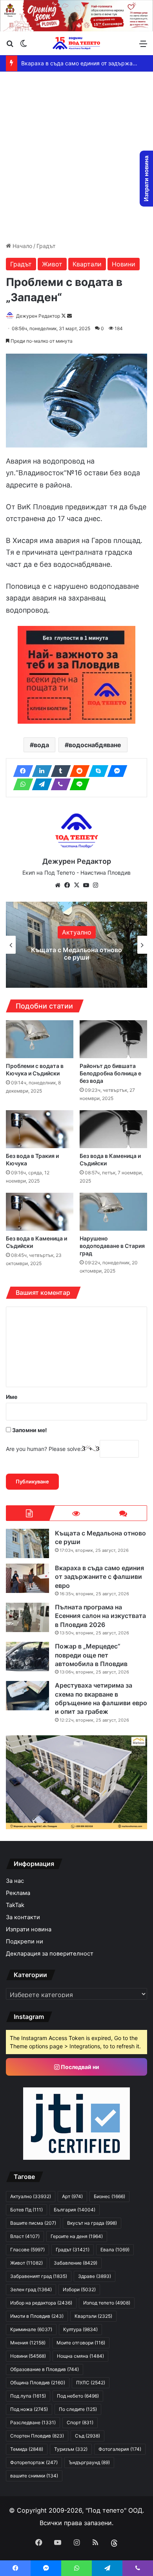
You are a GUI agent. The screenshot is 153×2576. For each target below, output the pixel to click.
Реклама (18, 1893)
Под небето (78, 2396)
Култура (80, 2329)
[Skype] (96, 771)
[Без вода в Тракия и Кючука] (40, 1129)
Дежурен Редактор (38, 316)
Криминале (31, 2329)
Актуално (77, 932)
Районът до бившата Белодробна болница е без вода (110, 1073)
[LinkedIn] (40, 771)
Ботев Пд (26, 2210)
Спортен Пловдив (37, 2436)
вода (41, 745)
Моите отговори (81, 2343)
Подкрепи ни (25, 1941)
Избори (79, 2289)
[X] (76, 885)
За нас (15, 1881)
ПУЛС (91, 2383)
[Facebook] (21, 771)
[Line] (77, 784)
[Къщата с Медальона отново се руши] (27, 1543)
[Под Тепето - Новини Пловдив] (76, 43)
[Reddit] (77, 771)
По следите (78, 2409)
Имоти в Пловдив (37, 2316)
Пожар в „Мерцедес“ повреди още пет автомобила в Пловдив (91, 1655)
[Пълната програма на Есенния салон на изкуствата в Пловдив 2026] (27, 1617)
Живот (52, 264)
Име (12, 1397)
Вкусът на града (92, 2223)
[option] (76, 945)
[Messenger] (115, 771)
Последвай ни (79, 2067)
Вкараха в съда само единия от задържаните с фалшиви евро (76, 954)
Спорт (80, 2422)
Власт (25, 2236)
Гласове (27, 2250)
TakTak (15, 1905)
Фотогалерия (120, 2449)
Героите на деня (77, 2236)
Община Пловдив (38, 2383)
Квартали (87, 264)
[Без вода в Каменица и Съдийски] (113, 1129)
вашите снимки (34, 2476)
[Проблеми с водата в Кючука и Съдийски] (40, 1039)
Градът (46, 246)
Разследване (33, 2422)
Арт (72, 2196)
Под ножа (29, 2409)
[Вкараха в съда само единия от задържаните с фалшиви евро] (27, 1578)
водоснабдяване (95, 745)
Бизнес (109, 2196)
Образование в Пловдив (45, 2369)
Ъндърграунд (89, 2462)
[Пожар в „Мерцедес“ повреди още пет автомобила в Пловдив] (27, 1657)
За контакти (23, 1917)
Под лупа (28, 2396)
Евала (115, 2250)
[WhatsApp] (21, 784)
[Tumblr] (58, 771)
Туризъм (71, 2449)
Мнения (28, 2343)
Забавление (76, 2263)
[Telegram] (40, 784)
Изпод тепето (107, 2303)
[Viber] (58, 784)
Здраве (95, 2276)
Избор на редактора (41, 2303)
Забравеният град (39, 2276)
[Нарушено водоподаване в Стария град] (113, 1212)
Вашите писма (33, 2223)
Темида (27, 2449)
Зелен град (31, 2289)
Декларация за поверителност (50, 1954)
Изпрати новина (29, 1929)
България (75, 2210)
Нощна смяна (80, 2356)
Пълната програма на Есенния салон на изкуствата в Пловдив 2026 (100, 1616)
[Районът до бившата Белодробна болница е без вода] (113, 1039)
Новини (124, 264)
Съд (87, 2436)
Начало (22, 246)
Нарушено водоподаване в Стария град (112, 1246)
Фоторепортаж (34, 2462)
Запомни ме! (29, 1430)
